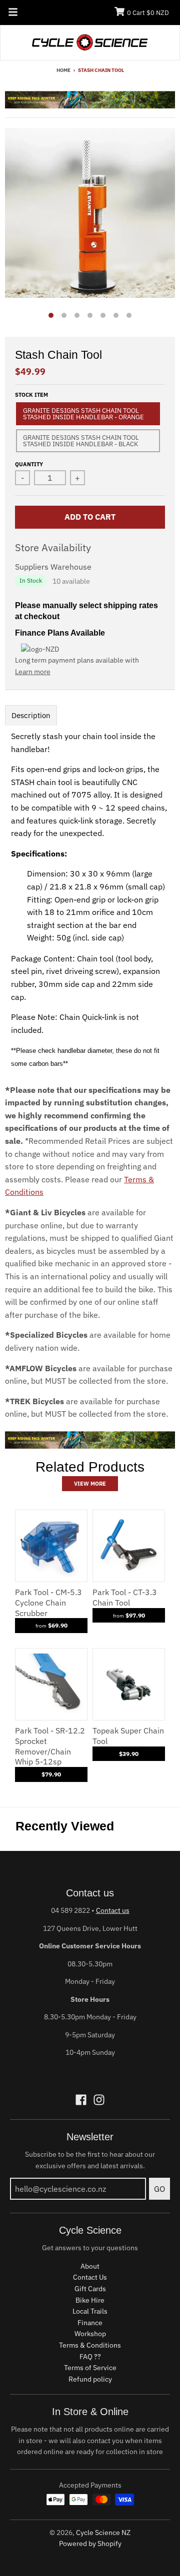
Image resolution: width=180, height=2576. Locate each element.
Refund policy (90, 2379)
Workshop (90, 2334)
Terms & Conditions (90, 2345)
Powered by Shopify (90, 2544)
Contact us (113, 1910)
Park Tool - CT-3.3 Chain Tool (125, 1597)
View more (90, 1484)
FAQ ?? (90, 2357)
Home (63, 70)
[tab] (31, 715)
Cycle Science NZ (103, 2533)
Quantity (29, 464)
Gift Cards (90, 2289)
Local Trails (90, 2311)
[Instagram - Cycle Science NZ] (99, 2100)
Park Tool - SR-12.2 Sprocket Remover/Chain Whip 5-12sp (50, 1746)
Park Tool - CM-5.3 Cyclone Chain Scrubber (48, 1603)
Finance (90, 2323)
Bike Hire (90, 2300)
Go (159, 2189)
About (90, 2266)
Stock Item (31, 395)
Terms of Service (90, 2368)
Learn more (33, 672)
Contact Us (90, 2277)
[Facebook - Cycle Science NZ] (81, 2100)
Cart (148, 13)
